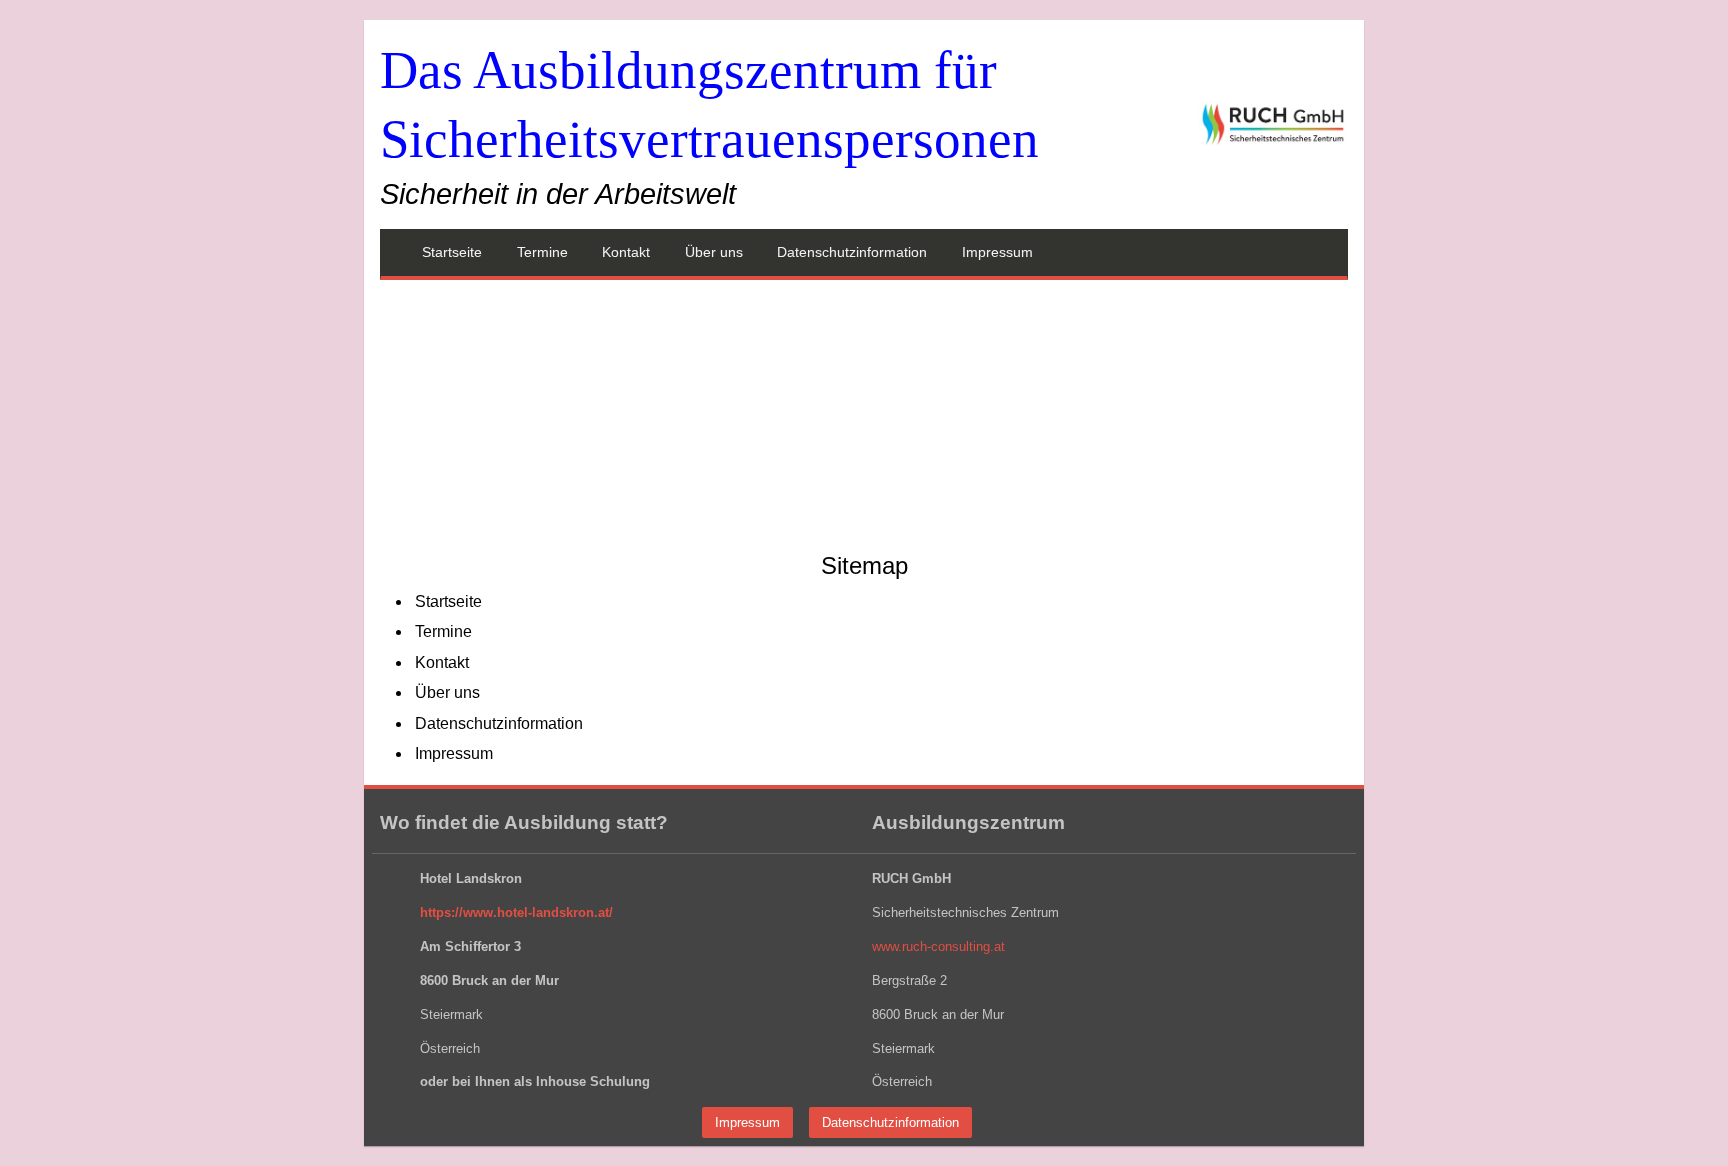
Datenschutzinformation (890, 1122)
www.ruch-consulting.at (938, 946)
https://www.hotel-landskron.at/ (516, 912)
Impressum (747, 1122)
